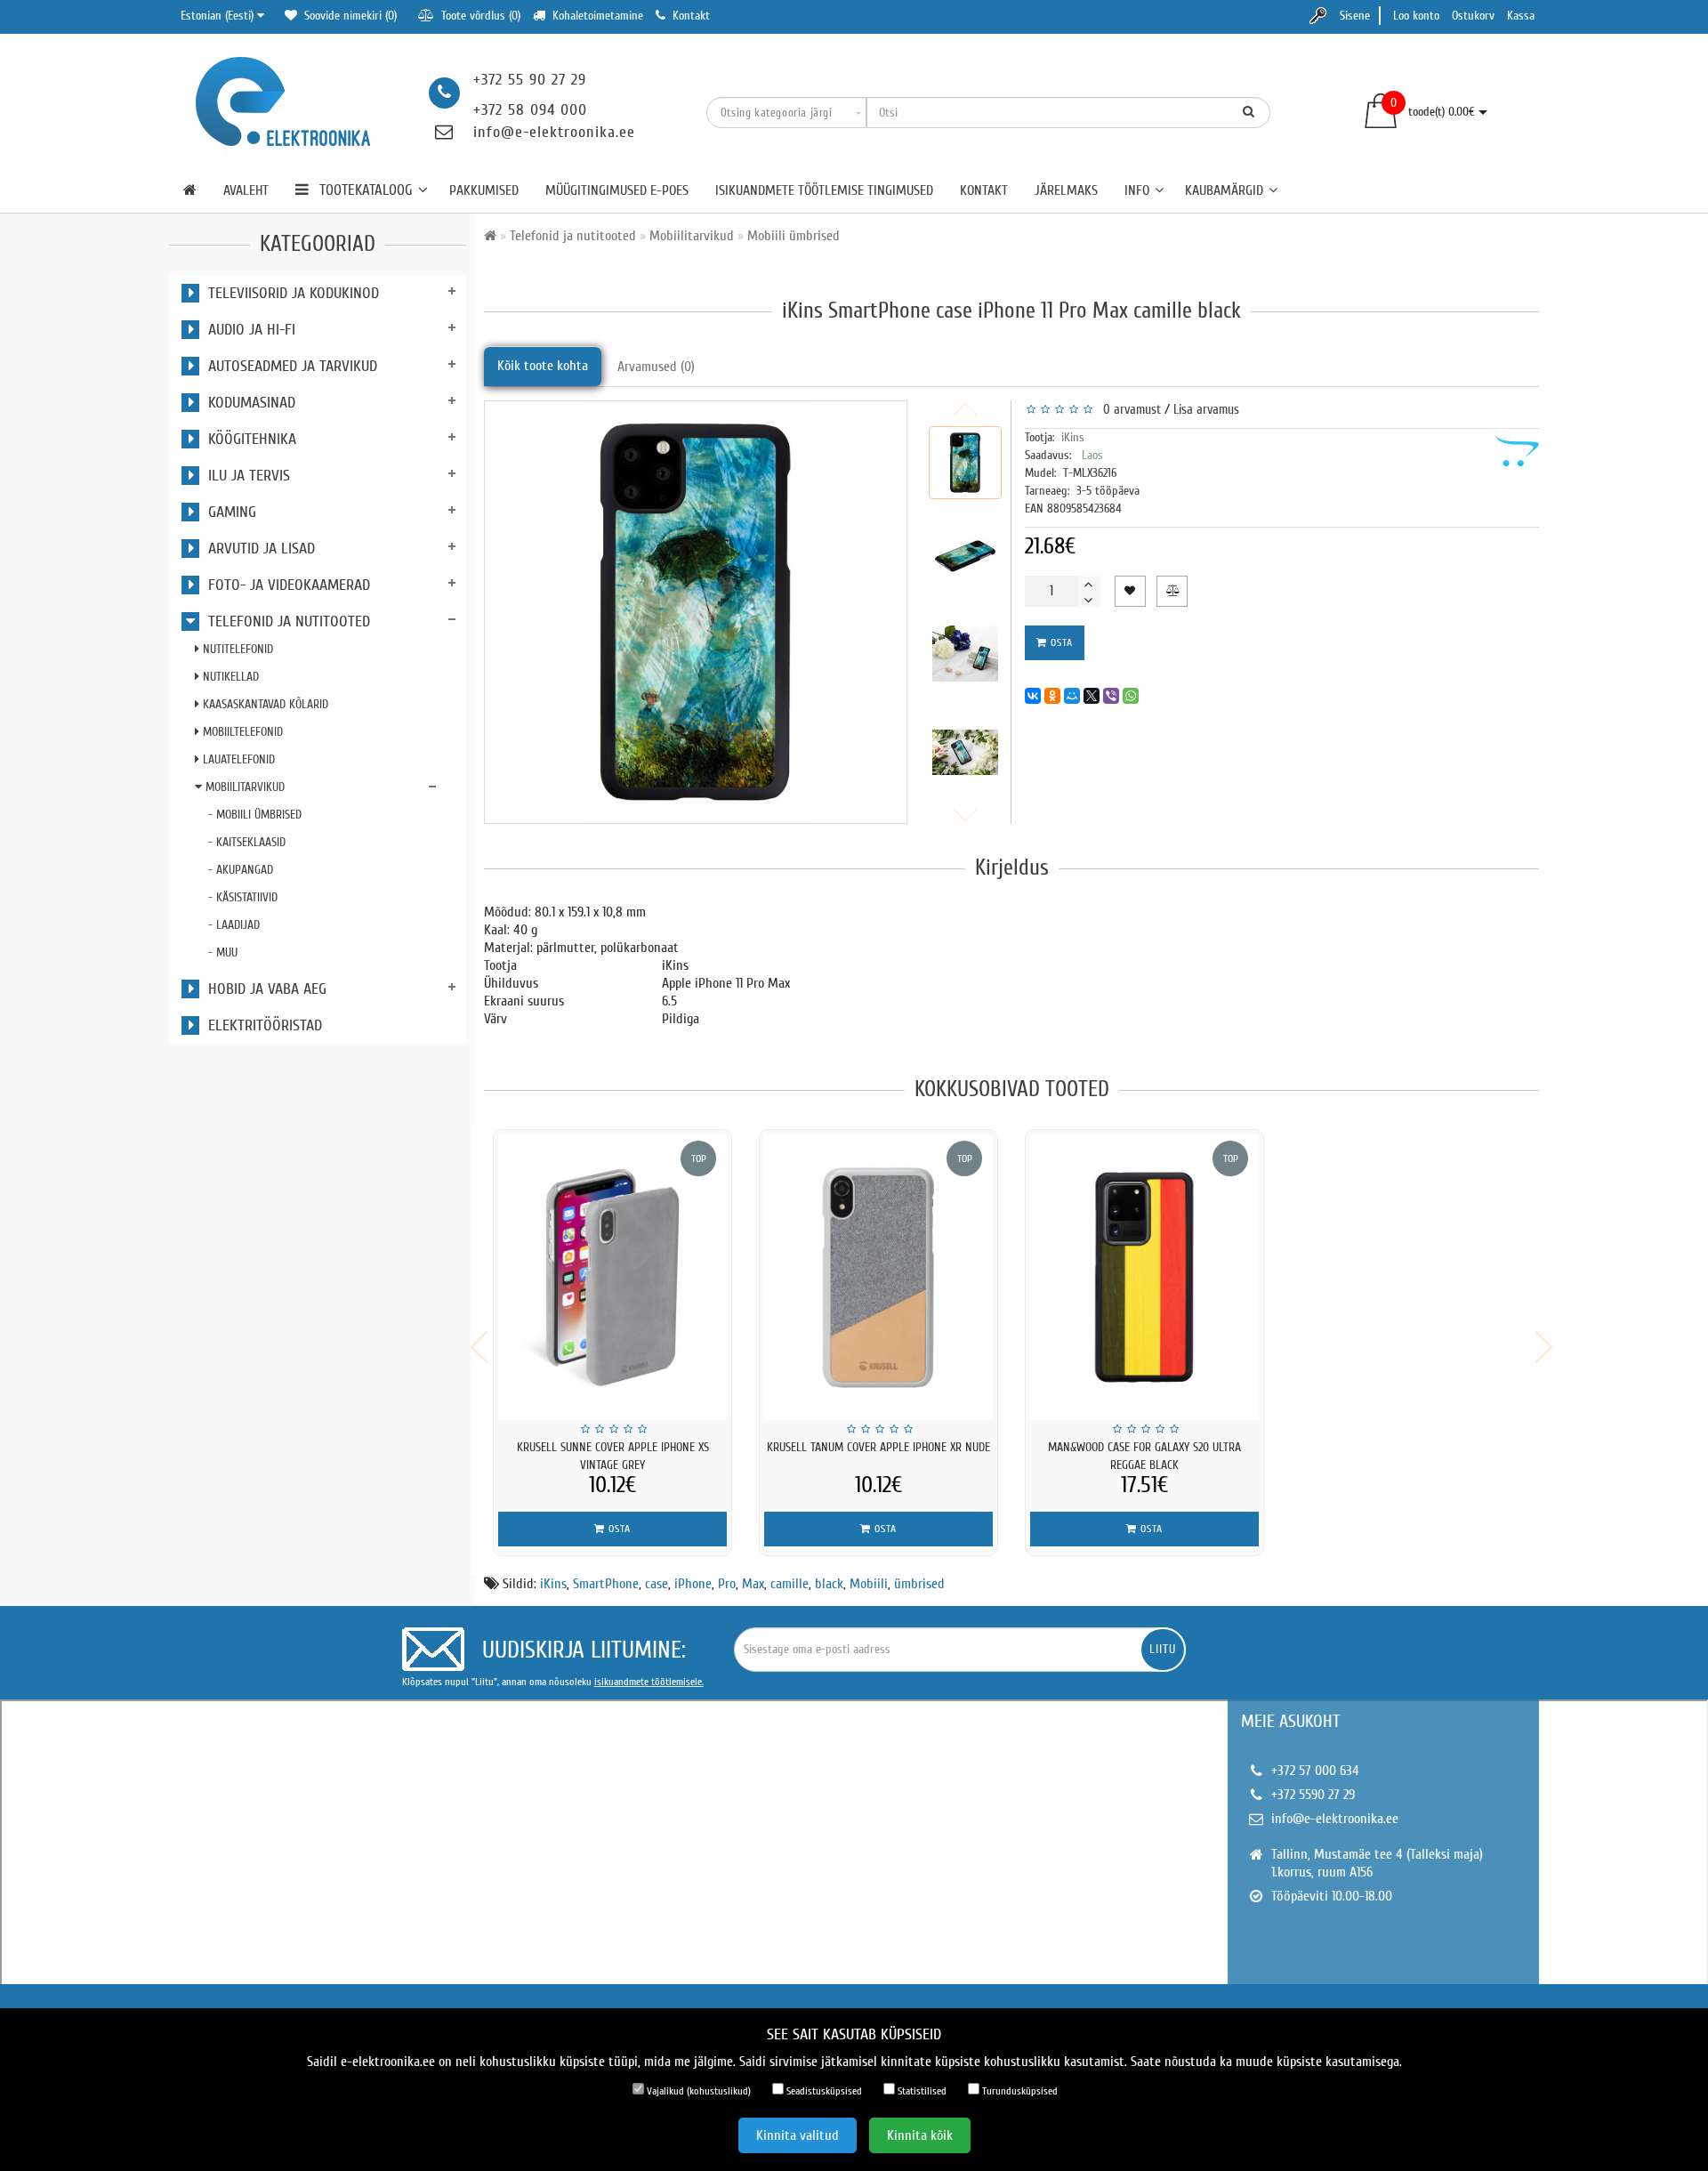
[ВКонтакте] (1033, 696)
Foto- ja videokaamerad (285, 585)
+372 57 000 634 (1315, 1771)
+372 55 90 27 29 (530, 80)
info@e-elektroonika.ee (554, 132)
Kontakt (984, 190)
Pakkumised (484, 190)
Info (1137, 190)
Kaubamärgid (1224, 190)
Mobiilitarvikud (243, 787)
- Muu (223, 952)
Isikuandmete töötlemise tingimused (824, 190)
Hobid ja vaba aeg (263, 989)
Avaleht (246, 190)
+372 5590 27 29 (1313, 1795)
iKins (1073, 437)
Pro (727, 1584)
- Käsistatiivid (243, 897)
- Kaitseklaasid (247, 842)
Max (753, 1584)
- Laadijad (234, 925)
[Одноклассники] (1052, 696)
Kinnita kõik (920, 2135)
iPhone (693, 1584)
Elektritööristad (261, 1025)
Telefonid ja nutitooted (285, 621)
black (829, 1584)
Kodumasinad (247, 403)
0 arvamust (1128, 410)
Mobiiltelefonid (241, 732)
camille (790, 1584)
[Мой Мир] (1072, 696)
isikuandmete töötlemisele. (649, 1682)
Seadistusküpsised (823, 2091)
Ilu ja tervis (245, 476)
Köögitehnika (248, 439)
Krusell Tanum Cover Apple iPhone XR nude (878, 1447)
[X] (1092, 696)
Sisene (1355, 16)
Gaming (228, 512)
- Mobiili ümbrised (255, 815)
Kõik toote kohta (543, 366)
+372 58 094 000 (530, 110)
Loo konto (1416, 16)
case (657, 1584)
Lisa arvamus (1206, 410)
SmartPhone (606, 1584)
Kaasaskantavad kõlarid (264, 704)
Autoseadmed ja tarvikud (288, 366)
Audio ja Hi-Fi (247, 330)
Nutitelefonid (236, 649)
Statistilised (921, 2091)
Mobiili (869, 1584)
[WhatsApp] (1131, 696)
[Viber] (1111, 696)
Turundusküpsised (1019, 2091)
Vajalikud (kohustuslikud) (697, 2091)
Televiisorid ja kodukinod (289, 293)
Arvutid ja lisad (257, 549)
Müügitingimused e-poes (617, 190)
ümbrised (919, 1584)
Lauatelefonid (237, 759)
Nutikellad (229, 677)
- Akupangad (241, 870)
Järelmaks (1066, 190)
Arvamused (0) (656, 367)
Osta (1060, 642)
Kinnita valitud (798, 2135)
